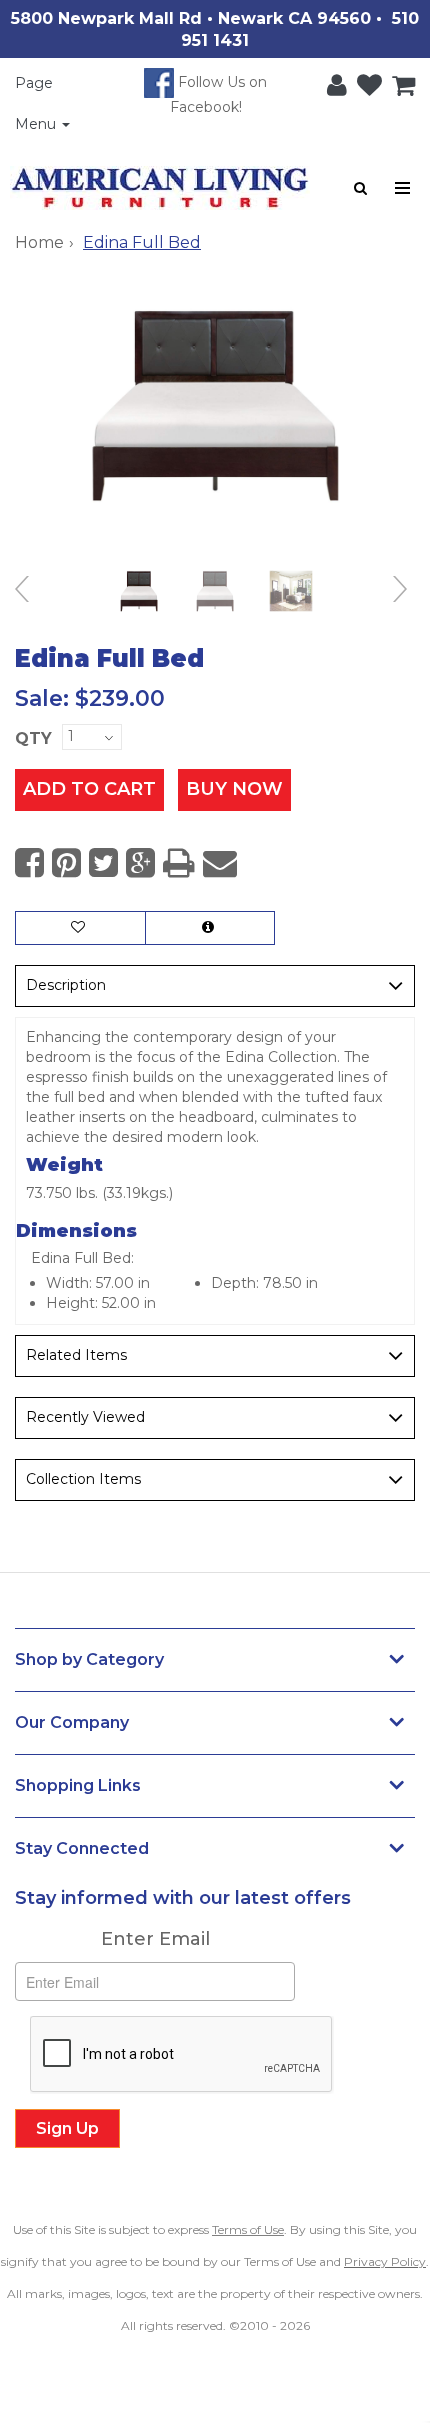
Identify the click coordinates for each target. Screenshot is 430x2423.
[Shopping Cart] (398, 81)
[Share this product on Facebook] (29, 863)
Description (66, 985)
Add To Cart (89, 789)
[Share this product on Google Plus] (140, 863)
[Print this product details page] (179, 863)
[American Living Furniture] (160, 188)
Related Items (76, 1355)
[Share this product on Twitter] (103, 863)
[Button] (403, 188)
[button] (332, 81)
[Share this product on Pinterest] (66, 863)
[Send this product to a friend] (220, 863)
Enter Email (155, 1939)
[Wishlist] (364, 81)
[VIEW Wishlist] (80, 928)
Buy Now (234, 789)
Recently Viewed (85, 1417)
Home (39, 242)
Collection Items (83, 1479)
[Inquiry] (210, 928)
